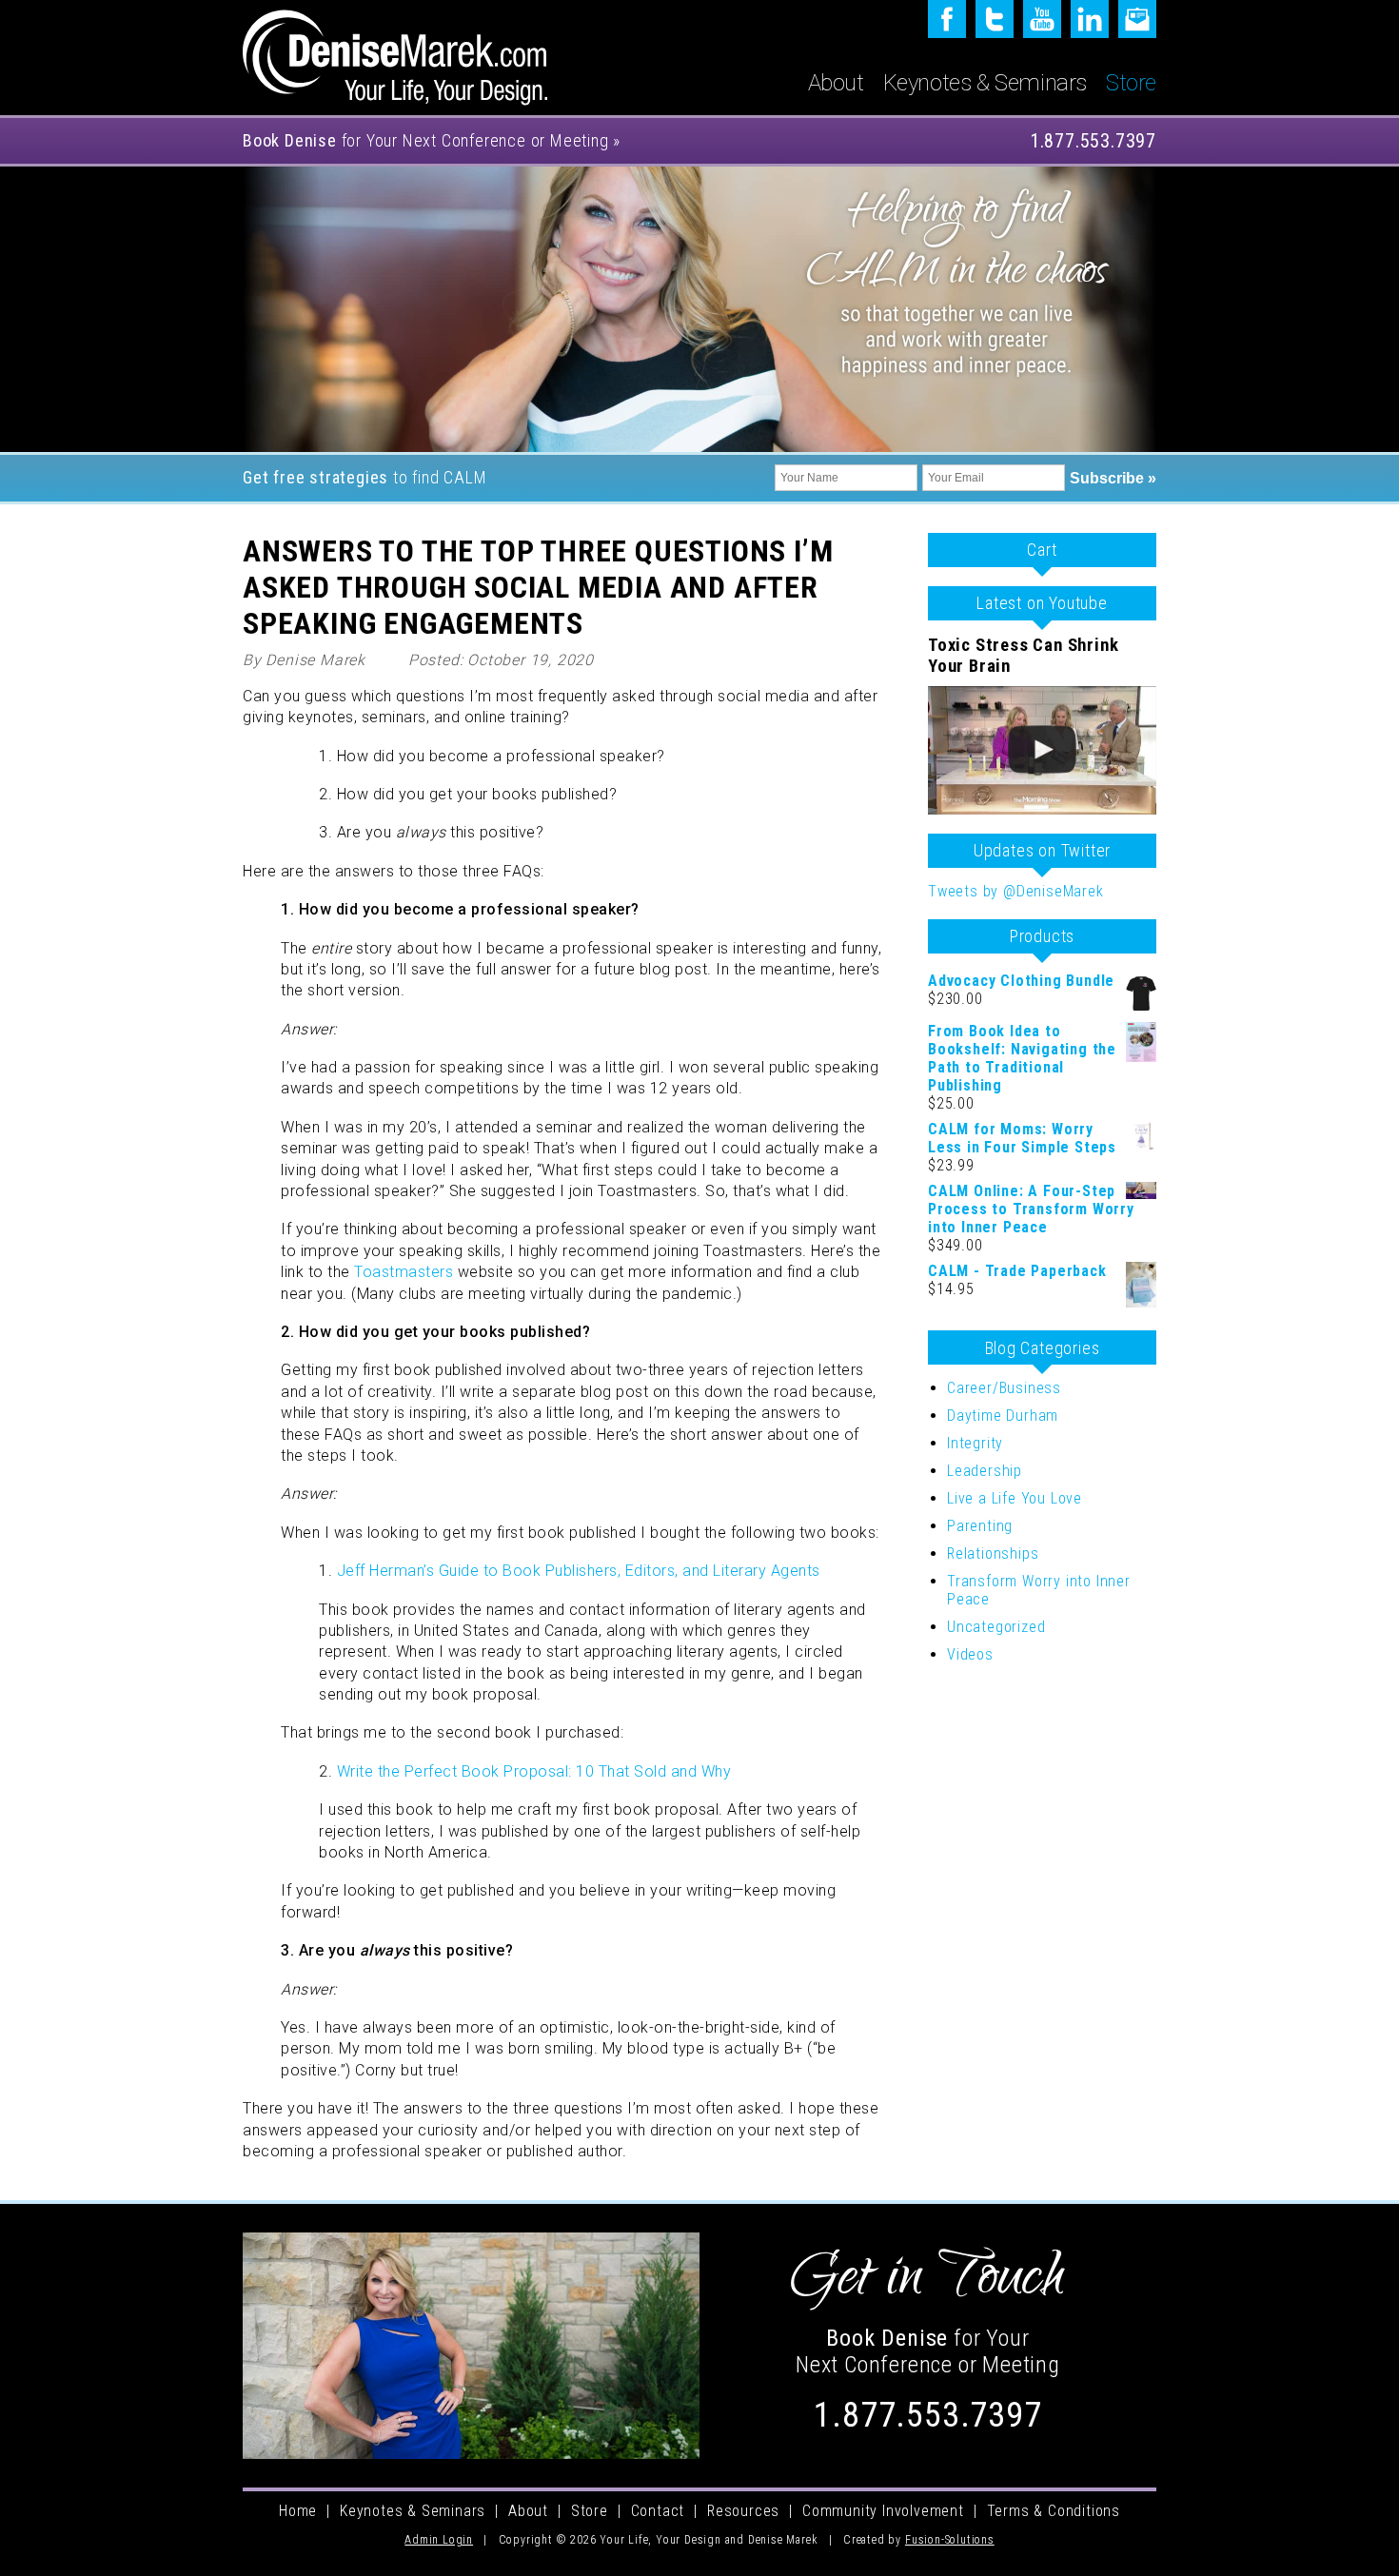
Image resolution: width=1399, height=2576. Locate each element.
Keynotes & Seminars (985, 83)
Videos (970, 1654)
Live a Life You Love (1015, 1498)
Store (1131, 83)
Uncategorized (996, 1627)
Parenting (980, 1526)
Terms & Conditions (1054, 2511)
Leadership (985, 1471)
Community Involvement (883, 2511)
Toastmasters (404, 1272)
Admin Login (439, 2540)
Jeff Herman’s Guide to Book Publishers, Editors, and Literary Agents (579, 1571)
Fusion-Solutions (950, 2540)
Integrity (975, 1443)
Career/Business (1004, 1388)
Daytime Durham (1003, 1416)
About (836, 83)
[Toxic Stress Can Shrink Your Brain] (1042, 750)
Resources (743, 2511)
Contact (658, 2511)
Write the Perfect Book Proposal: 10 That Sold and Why (534, 1771)
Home (298, 2511)
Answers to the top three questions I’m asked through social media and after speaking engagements (538, 587)
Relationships (993, 1553)
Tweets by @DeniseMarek (1016, 891)
